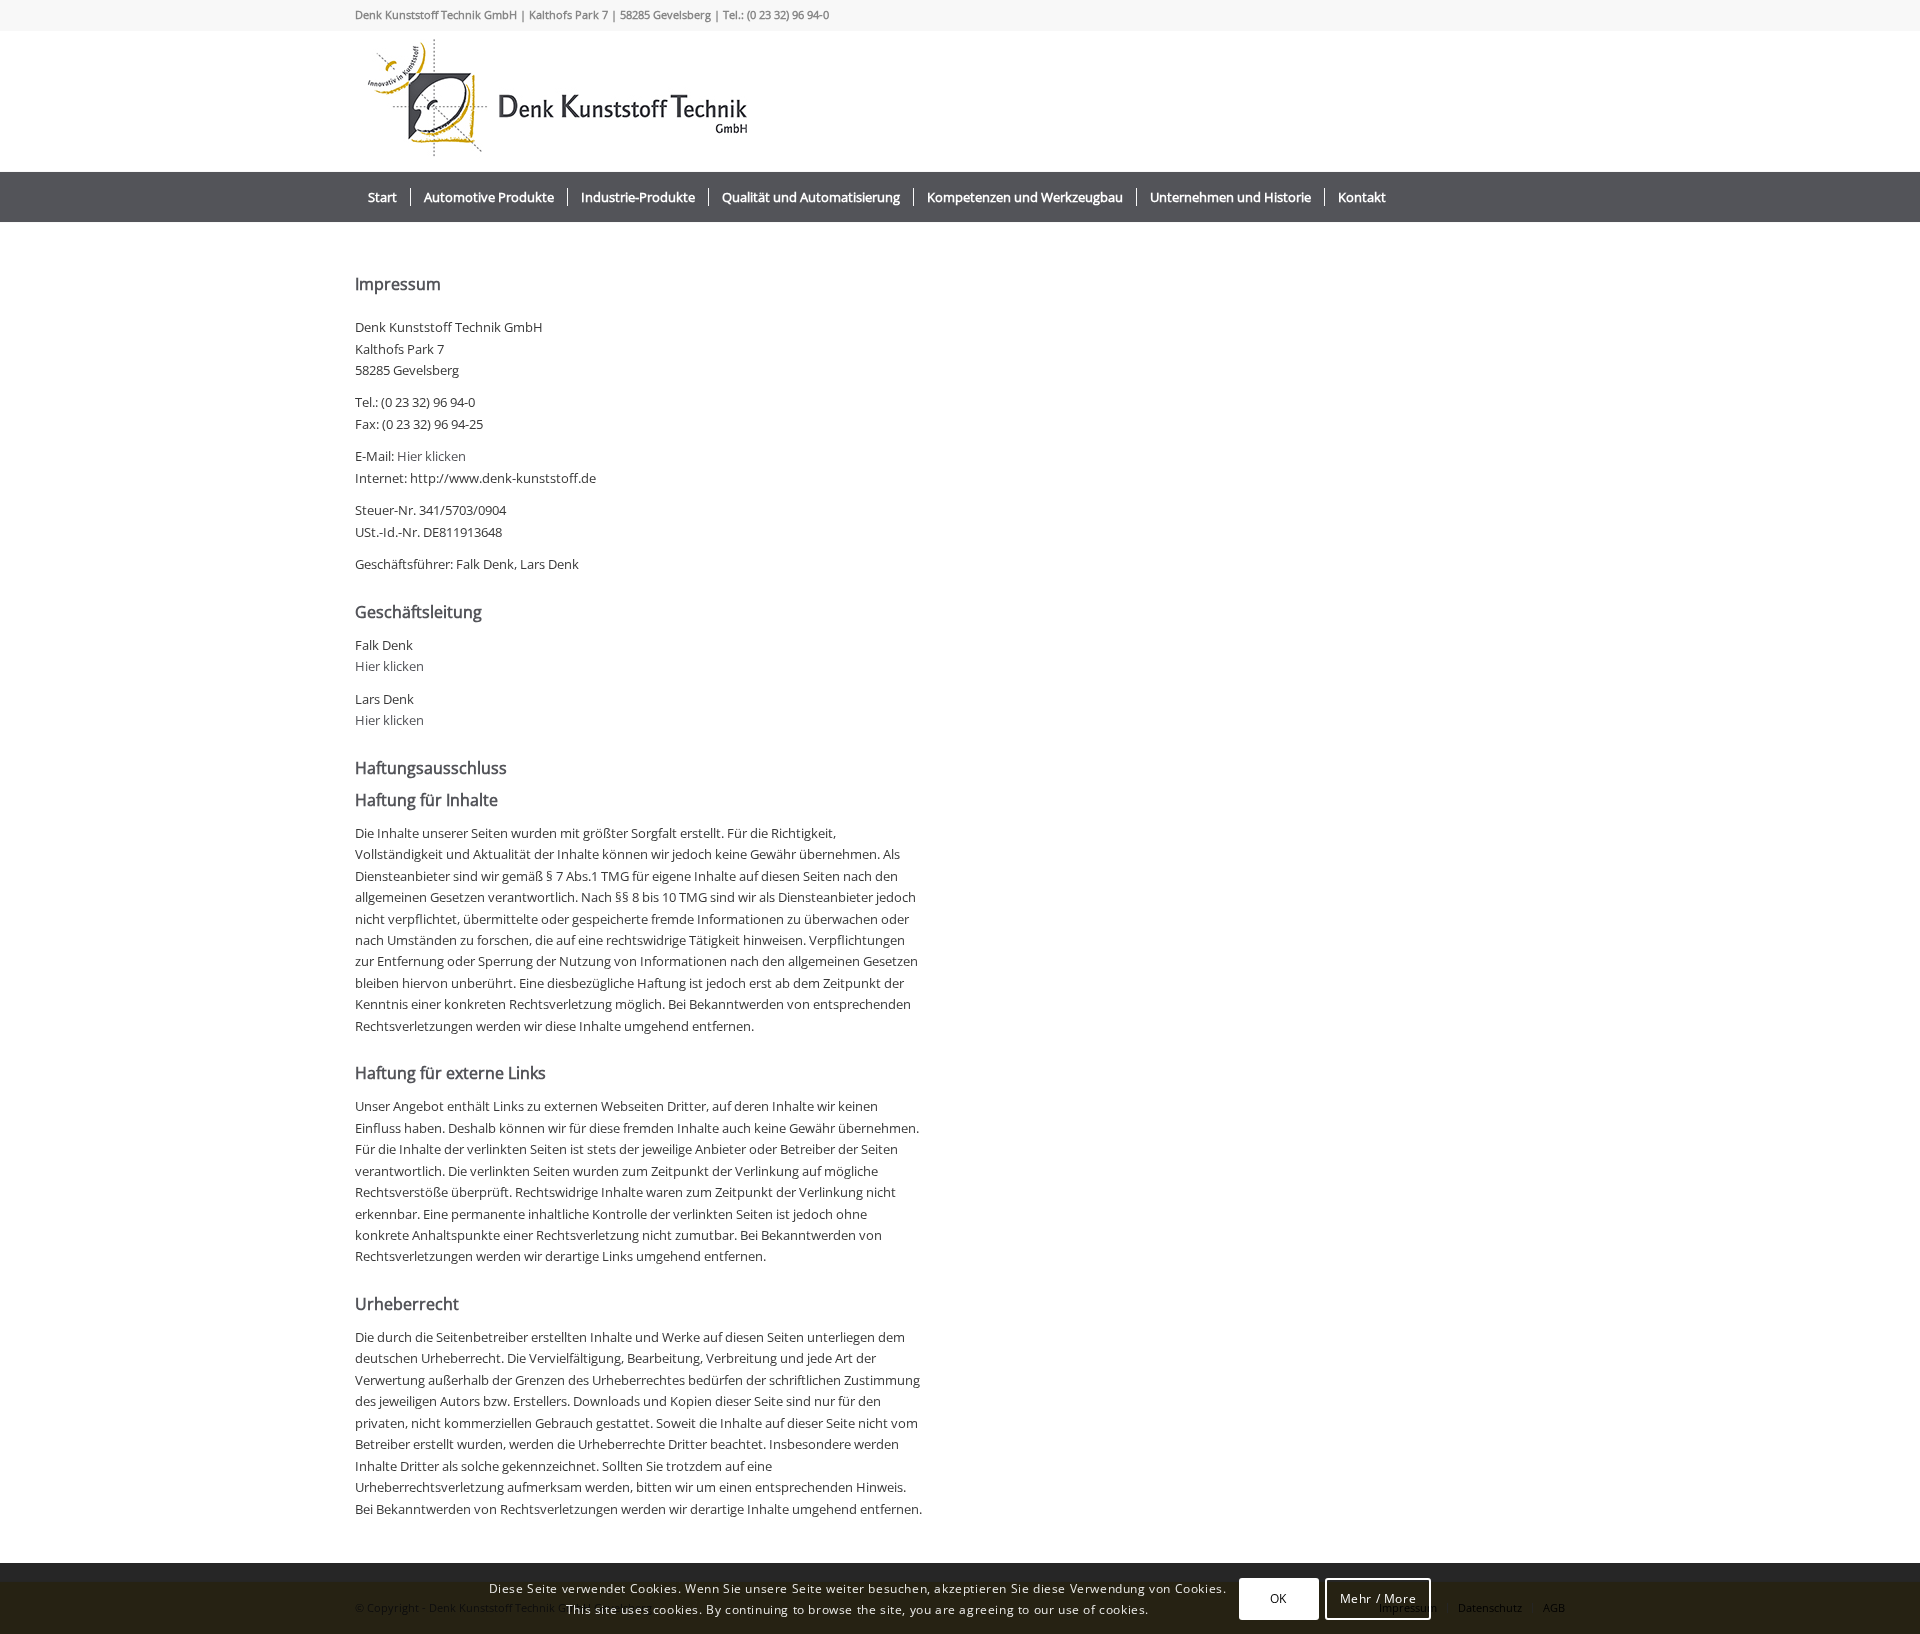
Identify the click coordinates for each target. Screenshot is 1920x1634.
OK (1278, 1597)
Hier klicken (431, 456)
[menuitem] (382, 197)
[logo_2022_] (555, 101)
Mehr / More (1378, 1597)
